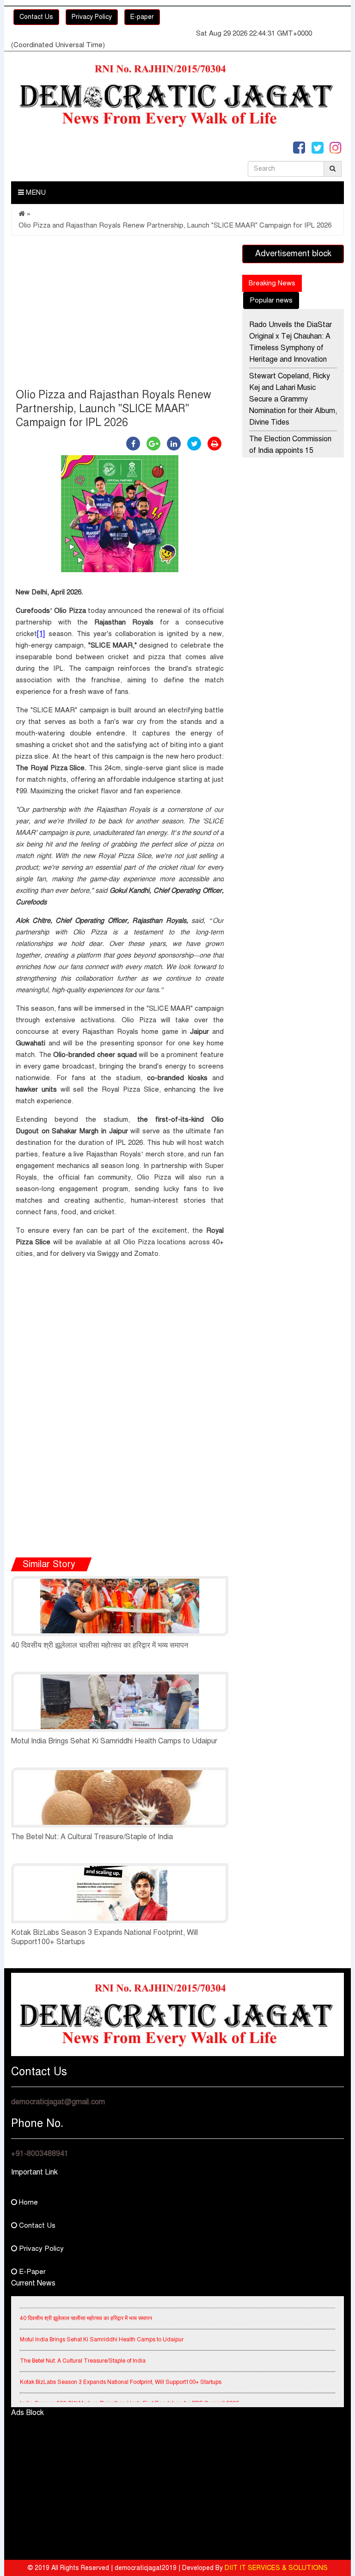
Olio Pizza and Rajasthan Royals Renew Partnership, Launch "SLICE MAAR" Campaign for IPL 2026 (175, 225)
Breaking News (272, 283)
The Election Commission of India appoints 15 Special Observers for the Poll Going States (291, 456)
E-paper (142, 17)
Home (28, 2202)
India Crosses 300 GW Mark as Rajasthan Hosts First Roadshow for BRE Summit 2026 (129, 2393)
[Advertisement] (120, 314)
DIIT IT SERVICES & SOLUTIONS (276, 2568)
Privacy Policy (92, 17)
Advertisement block (293, 253)
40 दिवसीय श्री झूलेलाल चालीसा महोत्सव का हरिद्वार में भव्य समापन (100, 1645)
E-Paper (31, 2272)
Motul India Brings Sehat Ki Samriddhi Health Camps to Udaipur (114, 1741)
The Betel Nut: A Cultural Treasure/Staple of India (92, 1837)
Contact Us (36, 17)
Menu (35, 192)
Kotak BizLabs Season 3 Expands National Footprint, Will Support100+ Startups (121, 2372)
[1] (41, 633)
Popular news (271, 300)
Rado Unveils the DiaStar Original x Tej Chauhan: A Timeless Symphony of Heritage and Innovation (291, 342)
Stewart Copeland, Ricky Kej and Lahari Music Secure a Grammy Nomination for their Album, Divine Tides (293, 399)
